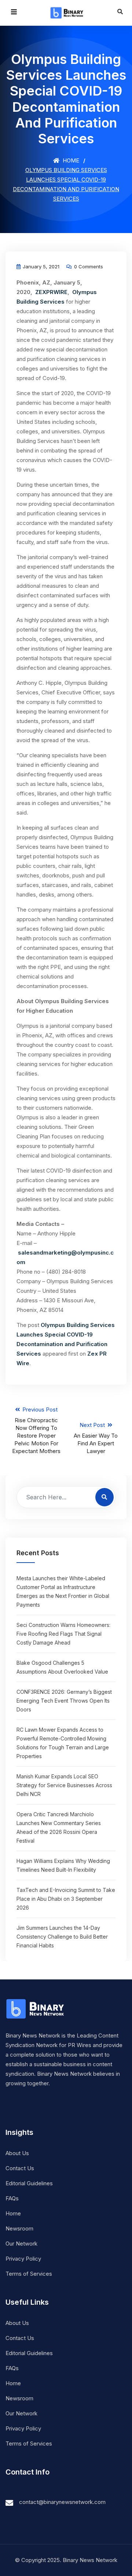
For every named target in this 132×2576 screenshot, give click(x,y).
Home (70, 160)
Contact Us (20, 2168)
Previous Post (36, 1430)
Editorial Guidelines (29, 2183)
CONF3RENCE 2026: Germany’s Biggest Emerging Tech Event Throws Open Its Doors (64, 1701)
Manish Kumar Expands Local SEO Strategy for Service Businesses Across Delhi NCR (64, 1785)
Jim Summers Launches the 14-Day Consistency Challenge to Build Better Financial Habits (62, 1937)
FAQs (12, 2198)
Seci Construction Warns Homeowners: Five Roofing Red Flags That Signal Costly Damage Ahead (63, 1634)
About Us (17, 2153)
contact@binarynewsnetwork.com (62, 2502)
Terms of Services (29, 2274)
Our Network (21, 2244)
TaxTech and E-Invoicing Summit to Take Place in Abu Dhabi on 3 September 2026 (66, 1899)
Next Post (96, 1438)
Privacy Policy (23, 2259)
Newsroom (19, 2228)
